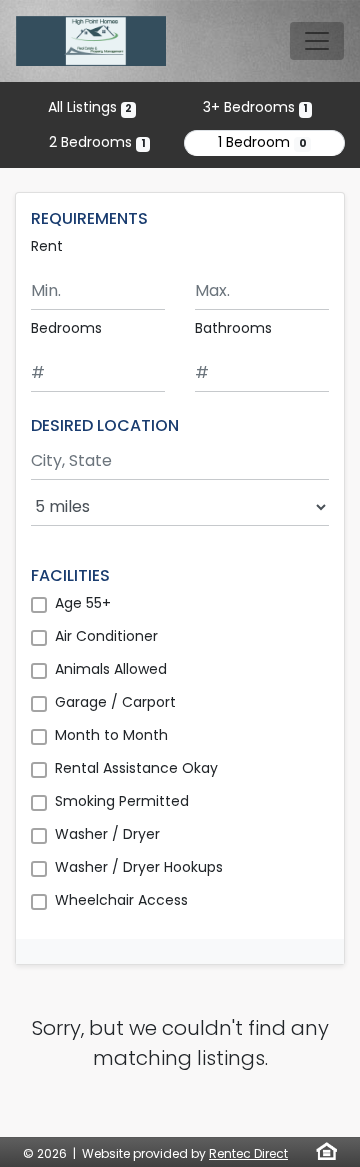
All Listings (90, 107)
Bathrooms (233, 328)
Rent (47, 246)
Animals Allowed (111, 669)
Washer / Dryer (107, 834)
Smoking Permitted (122, 801)
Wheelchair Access (121, 900)
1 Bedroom (262, 142)
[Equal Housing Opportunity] (326, 1151)
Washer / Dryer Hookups (139, 867)
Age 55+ (83, 603)
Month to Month (111, 735)
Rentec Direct (248, 1153)
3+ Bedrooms (255, 107)
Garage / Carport (115, 702)
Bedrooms (66, 328)
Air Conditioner (106, 636)
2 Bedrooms (97, 142)
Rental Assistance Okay (136, 768)
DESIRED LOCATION (105, 425)
